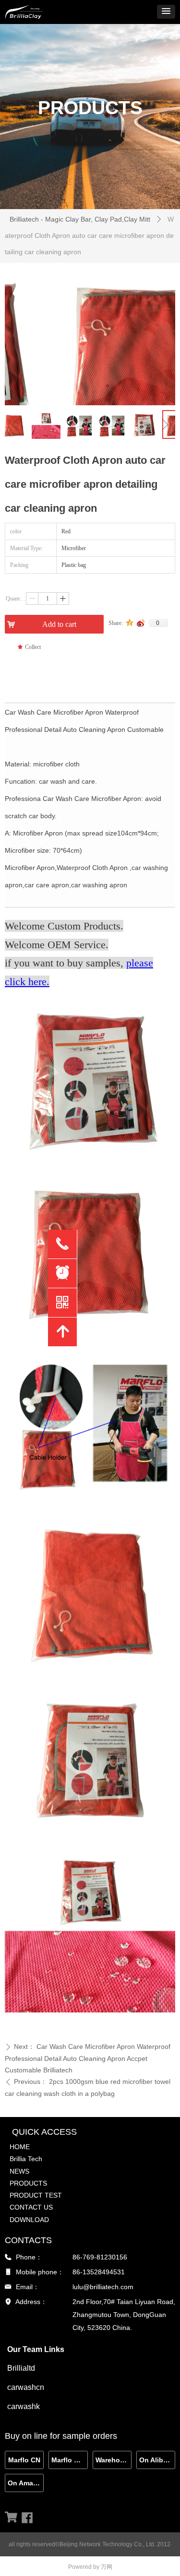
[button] (166, 12)
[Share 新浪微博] (141, 623)
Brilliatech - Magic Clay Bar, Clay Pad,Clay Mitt (80, 219)
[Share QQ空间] (130, 623)
